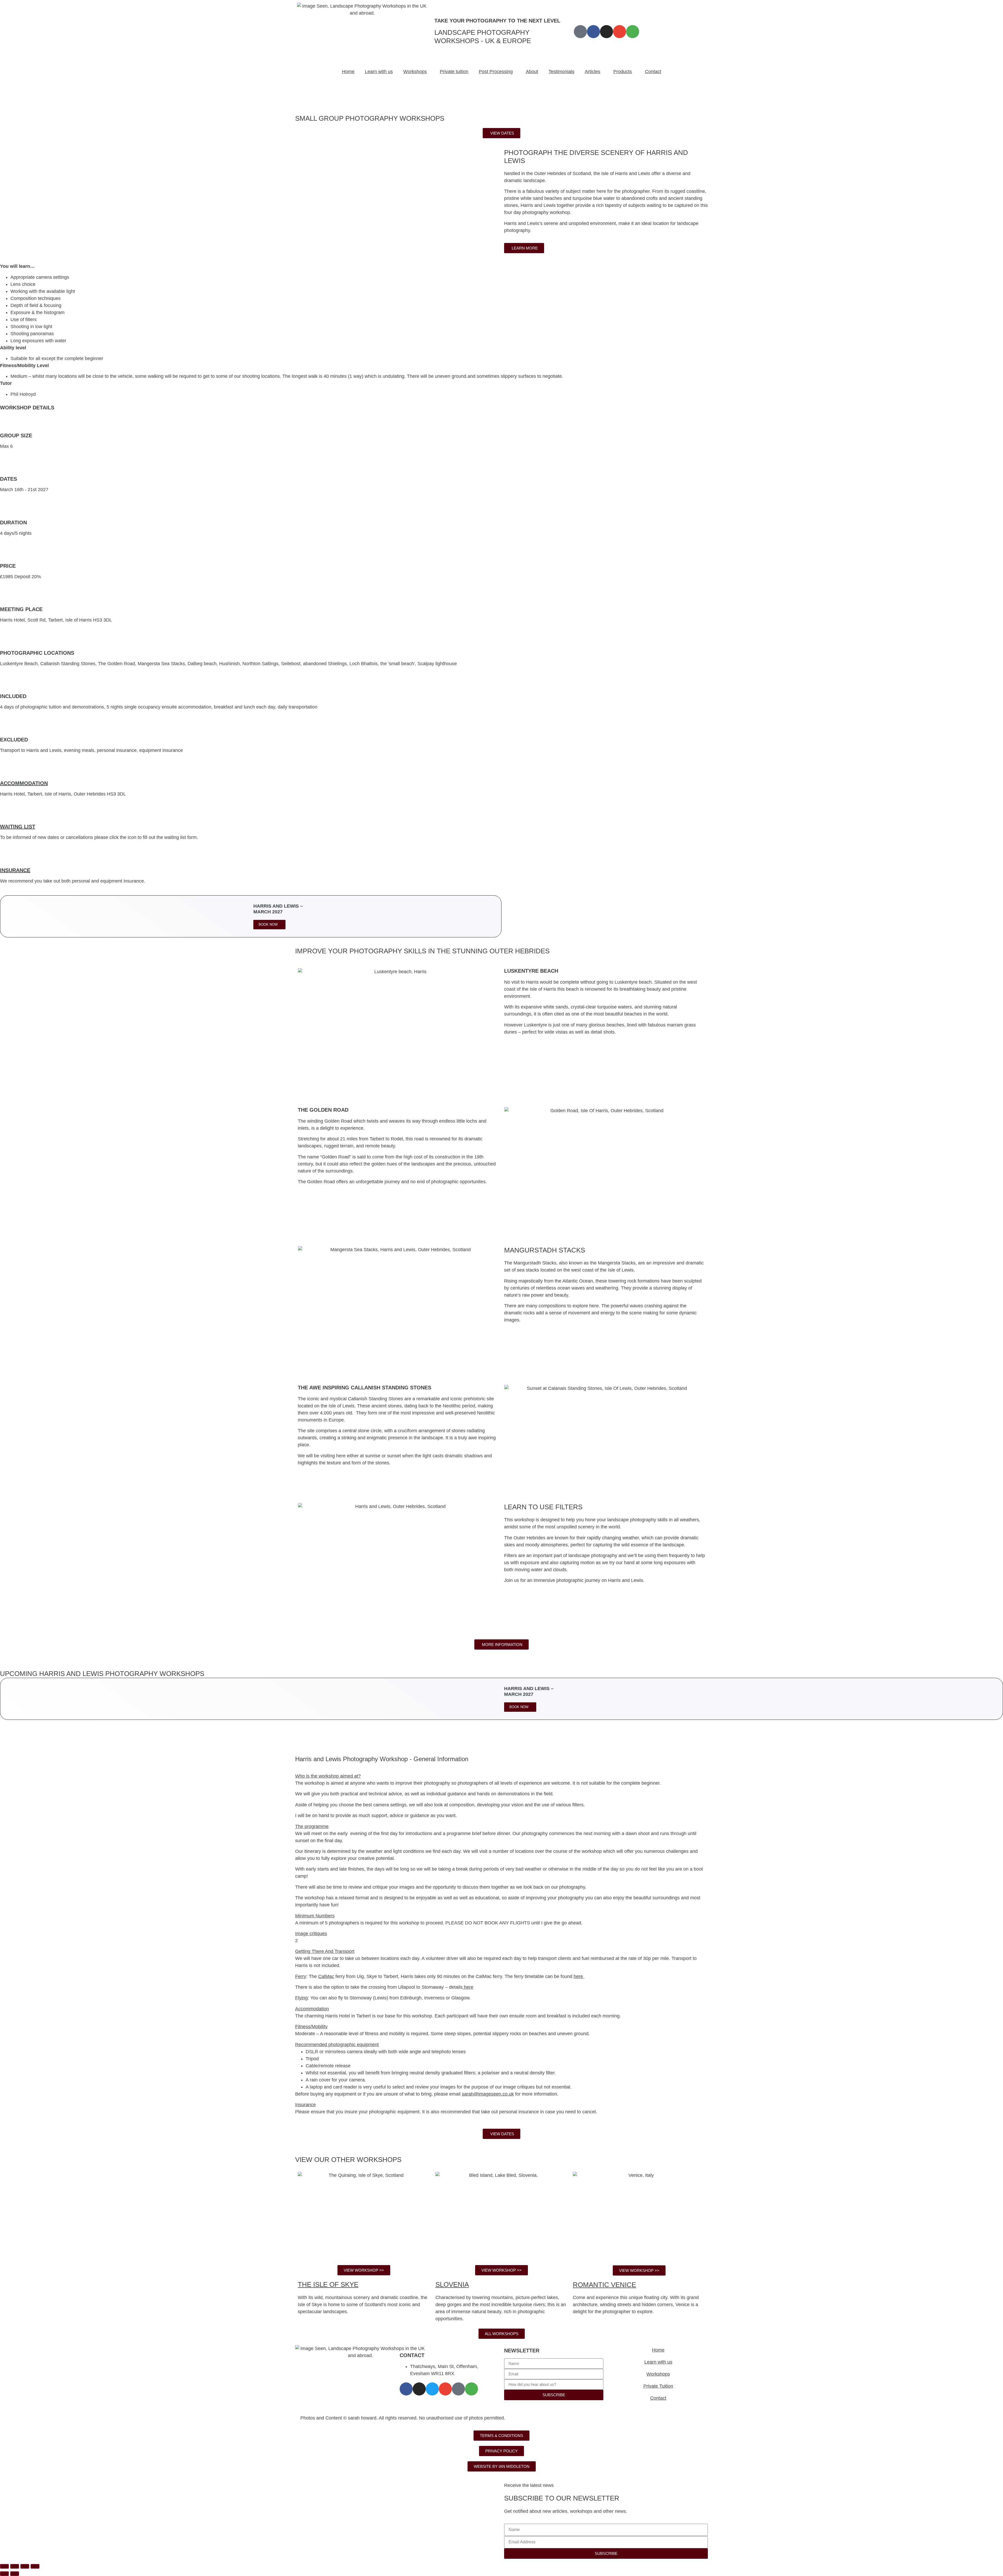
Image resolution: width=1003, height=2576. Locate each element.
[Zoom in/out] (4, 2566)
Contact (653, 72)
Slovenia (452, 2284)
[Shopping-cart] (633, 32)
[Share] (25, 2566)
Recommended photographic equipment (337, 2045)
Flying (301, 1998)
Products (623, 72)
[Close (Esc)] (35, 2566)
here (579, 1976)
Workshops (415, 72)
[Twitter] (432, 2389)
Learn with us (379, 72)
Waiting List (18, 827)
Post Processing (496, 72)
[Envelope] (620, 32)
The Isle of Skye (328, 2284)
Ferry (301, 1976)
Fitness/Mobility (311, 2027)
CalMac (326, 1976)
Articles (593, 72)
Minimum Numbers (315, 1916)
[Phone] (458, 2389)
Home (348, 72)
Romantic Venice (604, 2285)
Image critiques (311, 1934)
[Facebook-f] (593, 32)
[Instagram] (607, 32)
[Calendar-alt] (580, 32)
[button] (501, 1776)
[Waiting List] (7, 815)
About (532, 72)
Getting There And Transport (325, 1951)
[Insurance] (7, 858)
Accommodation (24, 783)
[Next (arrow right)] (15, 2574)
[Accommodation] (7, 771)
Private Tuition (658, 2386)
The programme (312, 1826)
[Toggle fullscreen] (15, 2566)
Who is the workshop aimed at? (328, 1776)
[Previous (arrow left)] (4, 2574)
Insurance (15, 870)
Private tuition (454, 72)
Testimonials (561, 72)
